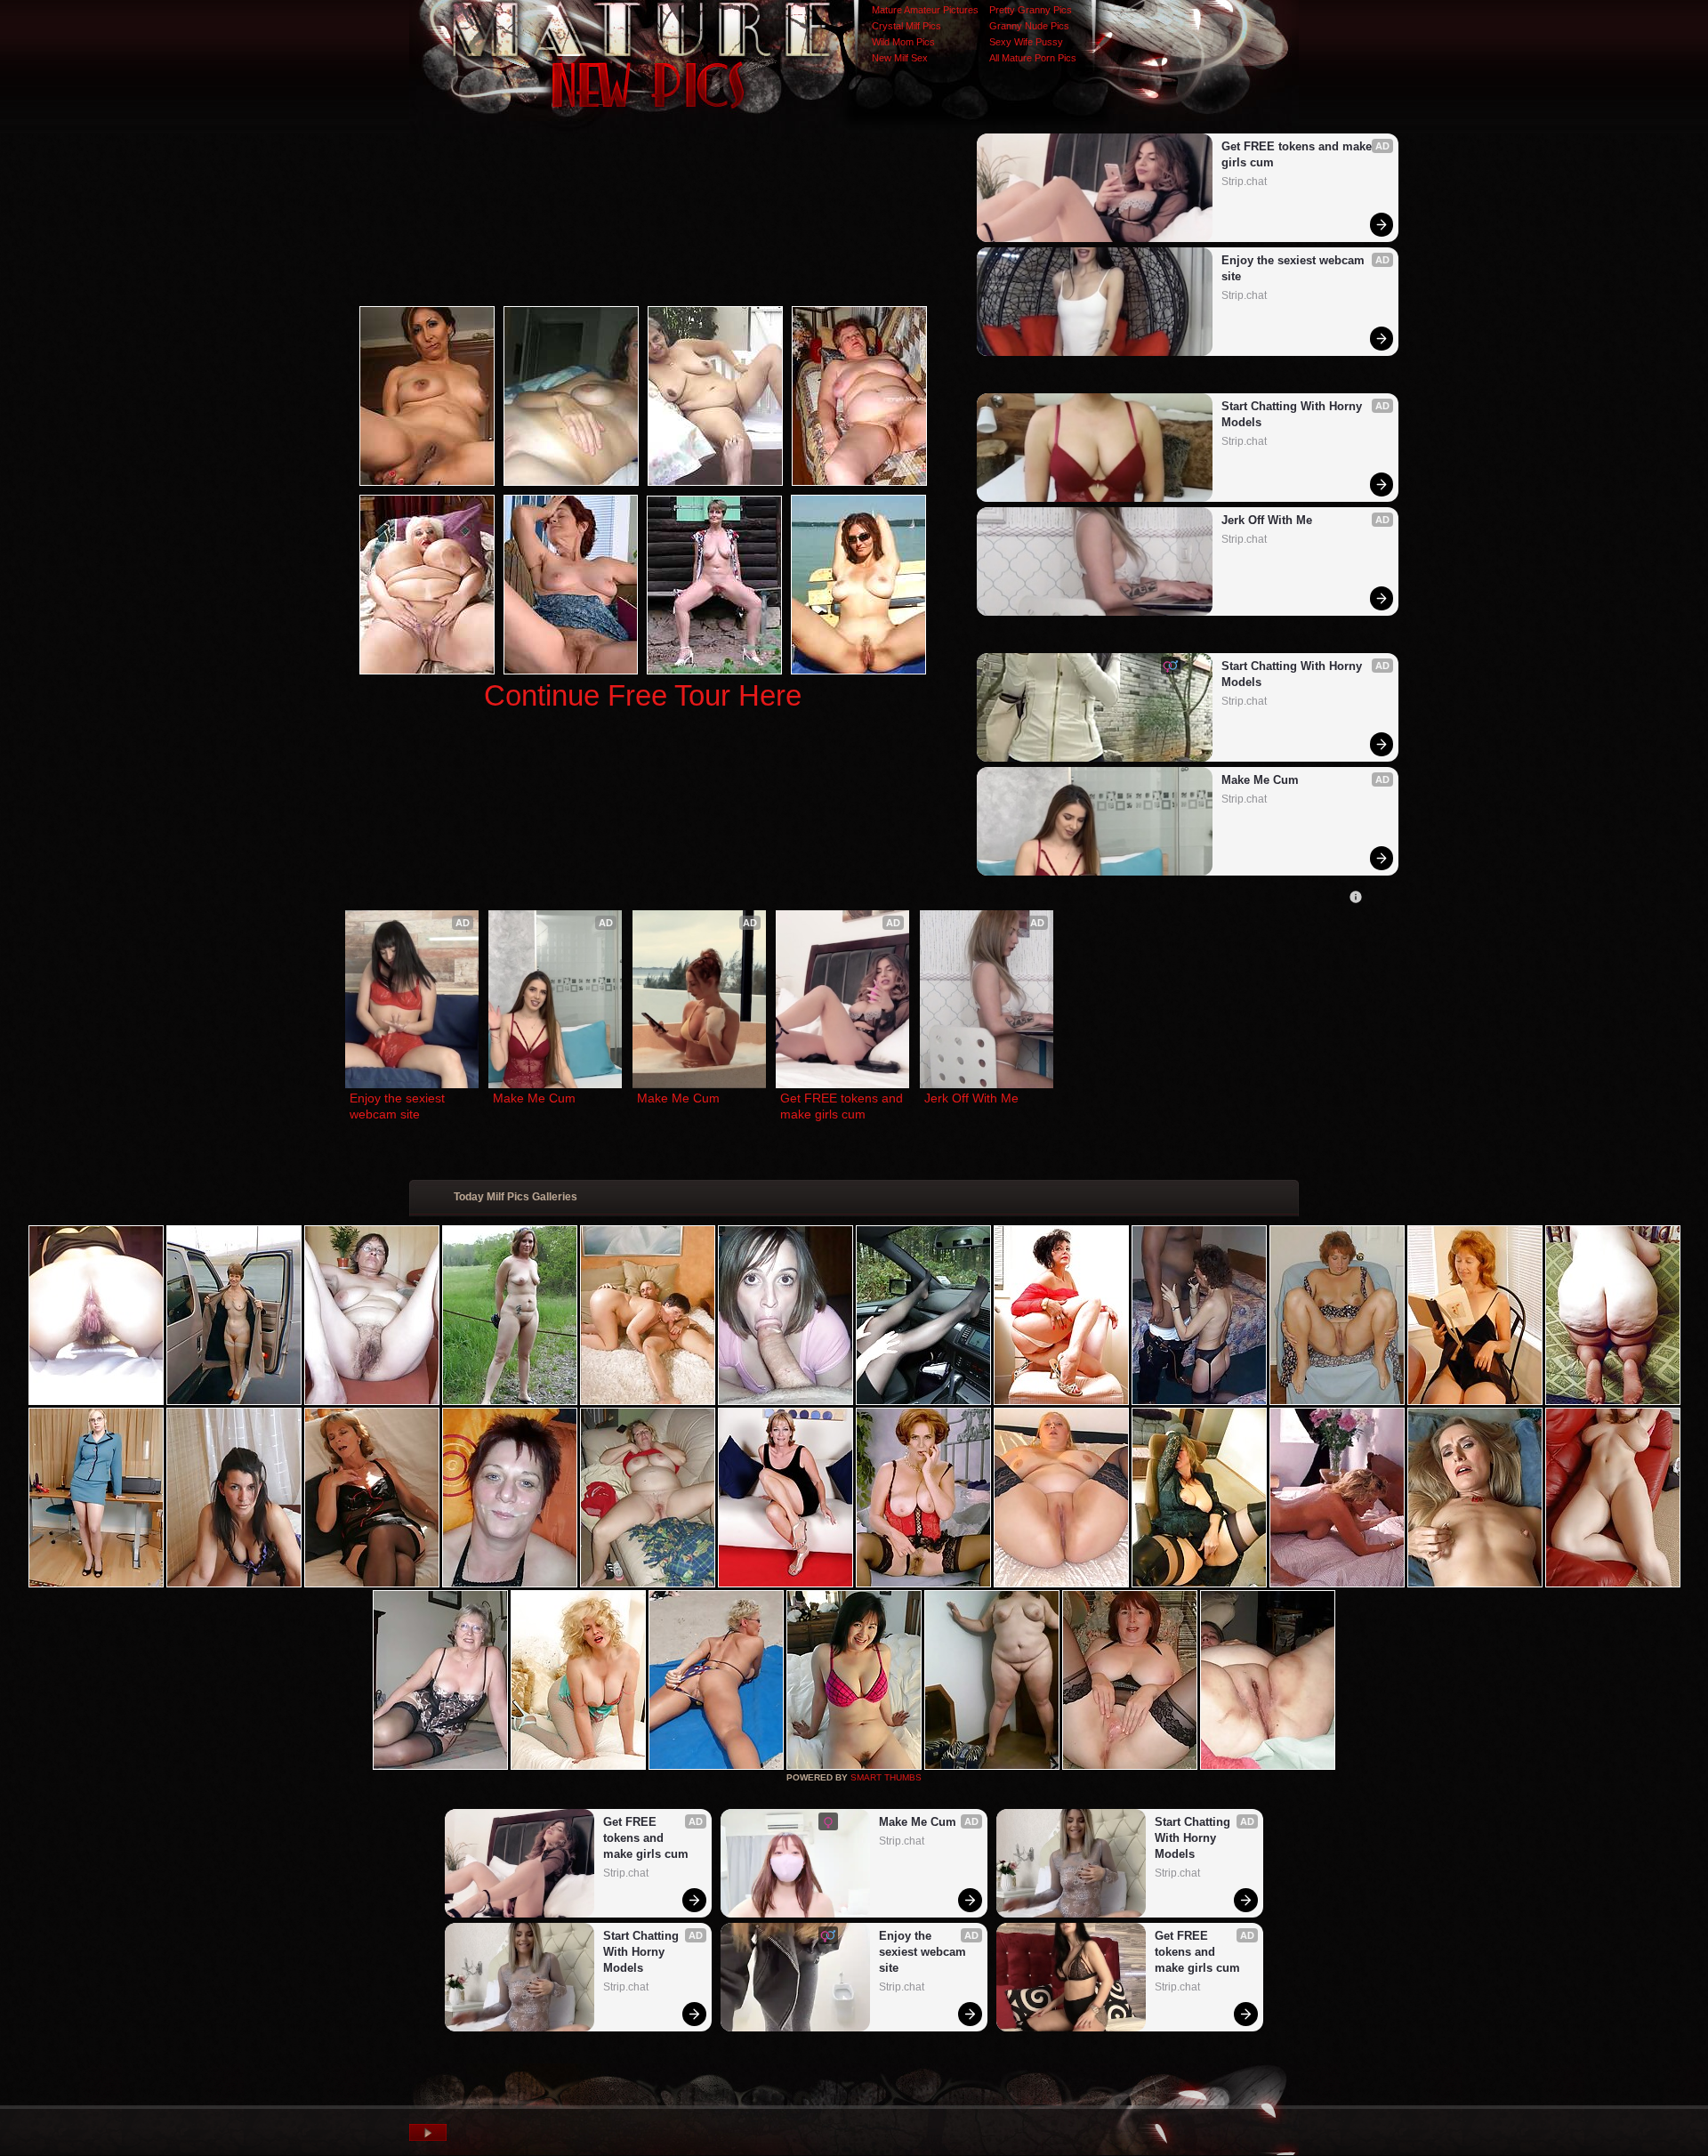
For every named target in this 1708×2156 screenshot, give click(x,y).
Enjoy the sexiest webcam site (1295, 268)
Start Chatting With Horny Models (1293, 414)
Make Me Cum (1260, 780)
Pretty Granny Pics (1031, 10)
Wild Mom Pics (903, 42)
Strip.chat (1244, 182)
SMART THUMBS (886, 1777)
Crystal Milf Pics (906, 26)
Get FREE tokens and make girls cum (1298, 154)
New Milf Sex (900, 58)
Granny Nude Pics (1029, 26)
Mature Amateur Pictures (925, 10)
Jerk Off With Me (1267, 520)
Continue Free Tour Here (643, 695)
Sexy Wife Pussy (1026, 42)
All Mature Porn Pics (1033, 58)
